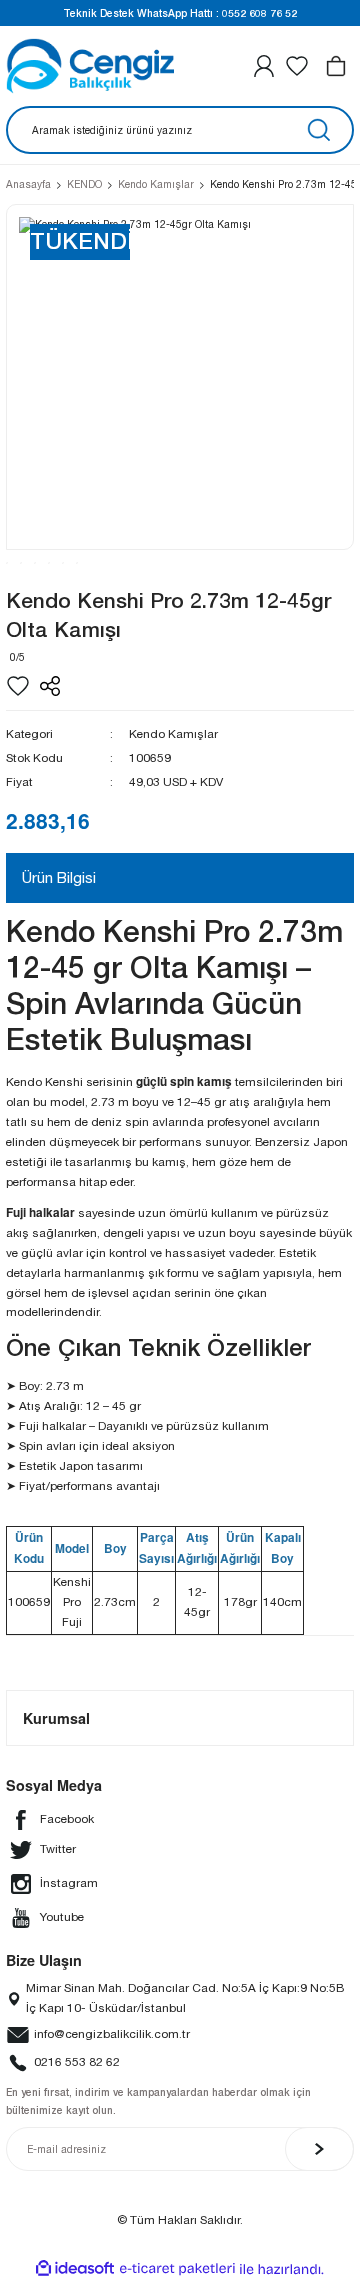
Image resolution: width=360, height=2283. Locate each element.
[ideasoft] (75, 2269)
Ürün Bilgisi (59, 877)
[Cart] (336, 66)
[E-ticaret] (177, 2269)
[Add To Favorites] (18, 686)
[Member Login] (264, 66)
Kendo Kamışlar (173, 734)
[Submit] (319, 2149)
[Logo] (90, 66)
